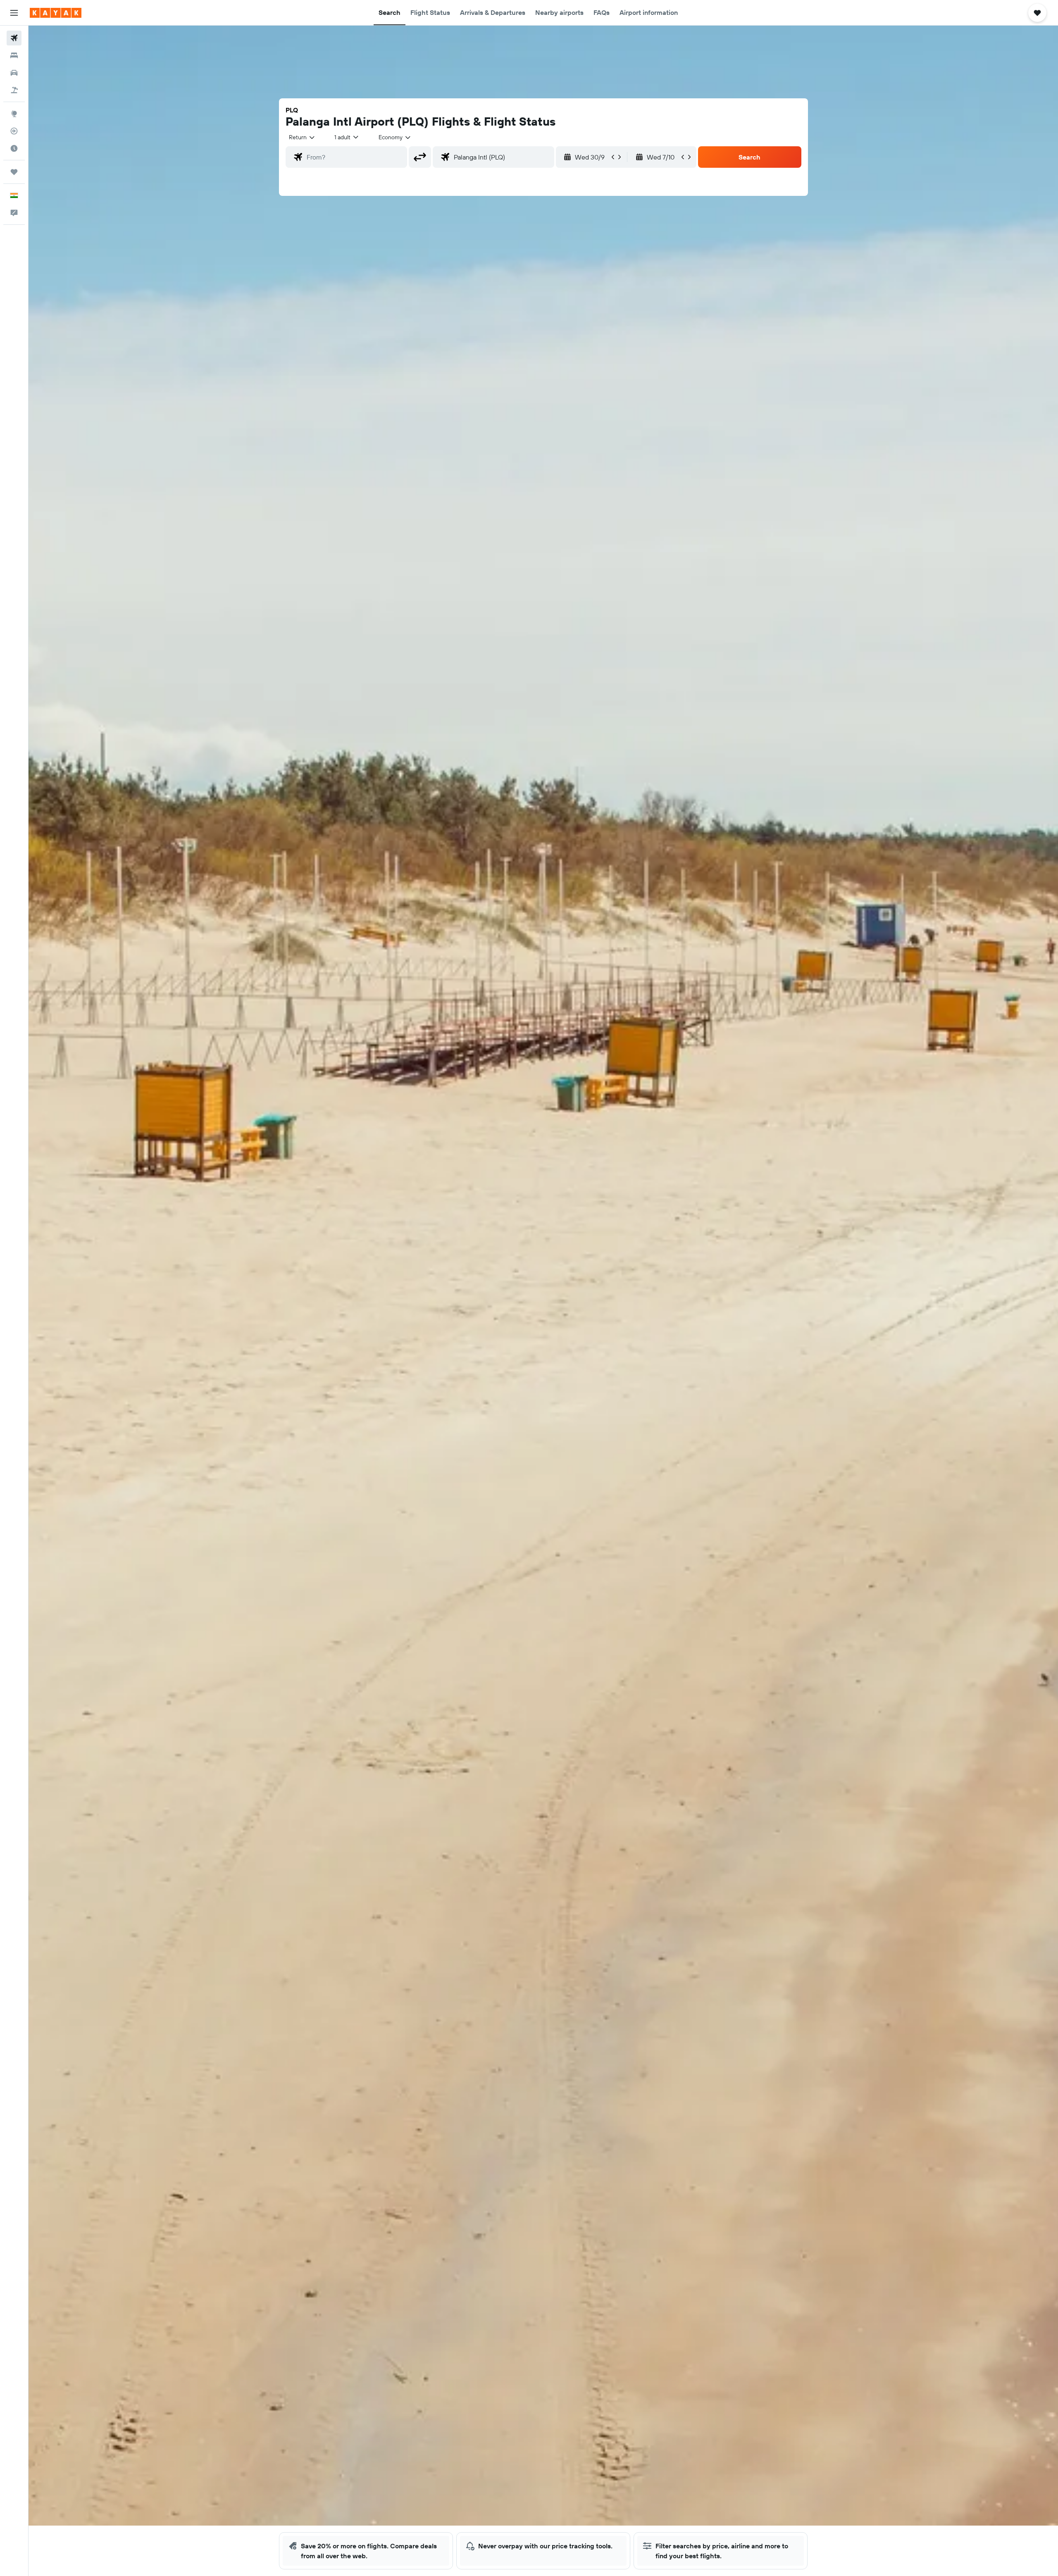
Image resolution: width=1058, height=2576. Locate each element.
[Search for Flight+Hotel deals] (14, 90)
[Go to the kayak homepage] (56, 13)
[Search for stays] (14, 55)
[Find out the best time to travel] (14, 148)
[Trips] (14, 172)
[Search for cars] (14, 73)
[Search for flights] (14, 38)
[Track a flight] (14, 131)
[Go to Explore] (14, 114)
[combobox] (302, 137)
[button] (14, 13)
